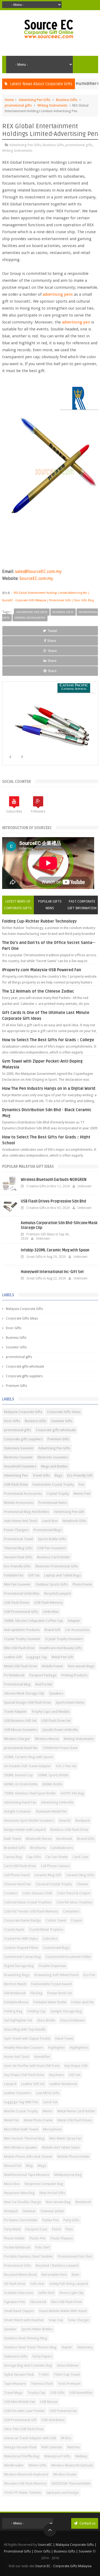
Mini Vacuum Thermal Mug (24, 2138)
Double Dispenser (52, 1966)
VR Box (66, 2438)
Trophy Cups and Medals (51, 1712)
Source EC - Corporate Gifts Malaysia (63, 2566)
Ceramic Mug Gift (48, 1875)
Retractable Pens (54, 2275)
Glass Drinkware (72, 2020)
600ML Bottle (52, 1784)
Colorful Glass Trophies (74, 1902)
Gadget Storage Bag (66, 2011)
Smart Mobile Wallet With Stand (63, 2311)
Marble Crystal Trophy (21, 2111)
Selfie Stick (46, 2293)
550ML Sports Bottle (53, 1775)
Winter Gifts (37, 2465)
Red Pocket (44, 1684)
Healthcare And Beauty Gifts (61, 1648)
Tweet (52, 631)
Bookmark (64, 1839)
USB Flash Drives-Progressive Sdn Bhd (53, 1201)
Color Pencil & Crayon (74, 1893)
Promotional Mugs (48, 1530)
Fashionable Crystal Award (51, 1984)
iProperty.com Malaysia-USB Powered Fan (42, 970)
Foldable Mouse (16, 2002)
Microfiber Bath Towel (21, 2129)
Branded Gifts (15, 1848)
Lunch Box (50, 1521)
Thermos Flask (42, 2384)
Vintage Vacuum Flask (20, 2447)
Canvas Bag (13, 1857)
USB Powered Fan (63, 2411)
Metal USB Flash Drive (21, 1666)
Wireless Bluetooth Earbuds (72, 2465)
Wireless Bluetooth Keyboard (26, 2474)
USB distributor (53, 2420)
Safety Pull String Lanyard (68, 2284)
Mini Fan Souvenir (17, 1584)
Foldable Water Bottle (50, 2002)
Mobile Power (53, 1666)
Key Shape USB (76, 2066)
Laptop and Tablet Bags (63, 1575)
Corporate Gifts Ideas (22, 1318)
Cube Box (50, 1939)
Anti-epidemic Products (22, 1630)
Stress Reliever (68, 2365)
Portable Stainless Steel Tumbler (29, 2256)
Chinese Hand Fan (17, 1884)
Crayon (76, 1920)
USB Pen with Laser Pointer (24, 2411)
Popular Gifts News (50, 905)
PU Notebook (14, 1675)
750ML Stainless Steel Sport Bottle (30, 1793)
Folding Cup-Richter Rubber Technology (39, 921)
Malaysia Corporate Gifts (24, 1309)
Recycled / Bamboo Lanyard (57, 2265)
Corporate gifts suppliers (24, 1376)
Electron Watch (15, 1984)
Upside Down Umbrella (60, 1730)
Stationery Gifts (16, 2356)
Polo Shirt (43, 2247)
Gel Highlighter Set (18, 2020)
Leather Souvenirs (18, 2093)
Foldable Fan (14, 1575)
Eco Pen (89, 1975)
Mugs (42, 2166)
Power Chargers (16, 1530)
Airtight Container (17, 1811)
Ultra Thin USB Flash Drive (24, 2429)
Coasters (11, 1893)
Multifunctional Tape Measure (27, 2175)
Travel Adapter (15, 1712)
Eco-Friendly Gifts (17, 1566)
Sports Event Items (70, 1702)
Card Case (80, 1857)
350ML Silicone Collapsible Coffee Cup (33, 1621)
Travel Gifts (41, 1475)
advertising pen (76, 322)
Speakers (56, 1693)
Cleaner (82, 1884)
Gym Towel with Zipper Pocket (27, 2038)
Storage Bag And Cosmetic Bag (28, 2365)
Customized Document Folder (68, 1957)
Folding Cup (36, 2011)
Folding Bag (13, 2011)
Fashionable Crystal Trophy (53, 1484)
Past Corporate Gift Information (82, 905)
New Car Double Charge (23, 2202)
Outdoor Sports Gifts (52, 1584)
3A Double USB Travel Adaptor (27, 1766)
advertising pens (58, 294)
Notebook (83, 2202)
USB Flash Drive (16, 1484)
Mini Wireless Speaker (21, 2147)
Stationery (85, 2347)
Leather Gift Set (33, 2084)
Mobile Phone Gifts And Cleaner (28, 2157)
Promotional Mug (17, 1684)
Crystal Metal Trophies (46, 1929)
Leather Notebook (63, 2084)
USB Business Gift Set (20, 1721)
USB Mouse (49, 2402)
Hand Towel (64, 2038)
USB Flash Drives (17, 1603)
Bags (59, 1475)
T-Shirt (44, 2374)
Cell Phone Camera (55, 1866)
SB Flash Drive (15, 2284)
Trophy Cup (36, 2393)
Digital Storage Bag (19, 1966)
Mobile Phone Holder (73, 2157)
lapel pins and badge (63, 2493)
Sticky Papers (42, 2356)
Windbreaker (14, 2465)
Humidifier (42, 2057)
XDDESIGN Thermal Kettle (71, 2483)
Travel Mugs (13, 2393)
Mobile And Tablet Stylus (61, 2147)
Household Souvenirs (20, 1466)
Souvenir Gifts (16, 1347)
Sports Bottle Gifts (52, 1539)
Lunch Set (50, 2102)
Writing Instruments (52, 105)
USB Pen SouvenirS (52, 1548)
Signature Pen (15, 2302)
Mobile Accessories (19, 1503)
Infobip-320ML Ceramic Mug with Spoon (55, 1250)
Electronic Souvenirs (53, 1457)
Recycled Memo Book (20, 2275)
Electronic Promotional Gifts (57, 1566)
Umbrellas (51, 1612)
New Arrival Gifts (52, 2193)
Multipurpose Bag (68, 2175)
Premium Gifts (16, 1386)
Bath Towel (13, 1839)
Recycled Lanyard (57, 1593)
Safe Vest (37, 2284)
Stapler (67, 2347)
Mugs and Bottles (54, 1466)
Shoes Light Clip (71, 2293)
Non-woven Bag (58, 2202)
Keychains (57, 2075)
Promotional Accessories (23, 1494)
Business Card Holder (53, 1557)
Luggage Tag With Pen (21, 2102)
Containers (71, 1911)
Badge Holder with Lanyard (25, 1830)
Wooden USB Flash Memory (25, 2483)
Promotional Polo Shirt (75, 2256)
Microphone (52, 2129)
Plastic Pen (38, 2238)
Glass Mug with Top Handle (25, 2029)
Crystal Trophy (58, 1494)
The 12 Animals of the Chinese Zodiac (38, 991)
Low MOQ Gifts (48, 2093)
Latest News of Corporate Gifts (18, 905)
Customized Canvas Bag (22, 1957)
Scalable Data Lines (19, 2293)
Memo (48, 2111)
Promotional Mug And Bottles (27, 1512)
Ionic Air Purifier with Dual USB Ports (32, 2066)
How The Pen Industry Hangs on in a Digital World (49, 1088)
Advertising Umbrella (57, 1802)
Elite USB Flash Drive (19, 1648)
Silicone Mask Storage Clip (24, 1693)
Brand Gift (52, 1630)
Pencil (56, 2229)
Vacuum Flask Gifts (18, 1557)
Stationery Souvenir (19, 1448)
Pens (69, 2229)
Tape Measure (15, 2384)
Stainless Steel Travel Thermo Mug (30, 2347)
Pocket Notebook (17, 2247)
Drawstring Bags (17, 1975)
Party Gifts (71, 2220)
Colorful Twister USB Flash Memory (31, 1911)
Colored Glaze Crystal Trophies (28, 1902)
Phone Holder (14, 2238)
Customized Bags (56, 1948)
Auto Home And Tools (21, 1521)
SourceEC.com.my (36, 578)
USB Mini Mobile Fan (20, 2402)
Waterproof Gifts (57, 2456)
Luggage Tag (37, 1657)
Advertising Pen (16, 1475)
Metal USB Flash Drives (75, 2120)
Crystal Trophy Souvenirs (64, 1639)
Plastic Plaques (62, 2238)
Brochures (38, 1848)
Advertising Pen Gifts (35, 100)
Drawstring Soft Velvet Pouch (57, 1975)
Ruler (76, 2275)
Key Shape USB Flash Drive (24, 2075)
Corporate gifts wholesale (25, 1367)
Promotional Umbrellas (22, 1593)
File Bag (36, 1993)
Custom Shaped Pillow (21, 1948)
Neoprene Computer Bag (44, 2184)
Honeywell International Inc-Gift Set (52, 1272)
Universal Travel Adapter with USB (30, 2438)
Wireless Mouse (47, 1739)
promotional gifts (18, 105)
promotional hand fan (21, 1748)
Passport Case (36, 2229)
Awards (65, 1820)
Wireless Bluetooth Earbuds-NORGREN (54, 1180)
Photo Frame (82, 1584)
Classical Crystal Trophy (54, 1884)
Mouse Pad (13, 2166)
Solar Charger (79, 2320)
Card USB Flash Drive (20, 1866)
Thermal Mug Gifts (18, 1548)
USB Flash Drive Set (56, 1721)
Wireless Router (65, 2474)
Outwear (29, 2211)
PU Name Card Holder (21, 2220)
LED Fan (75, 2075)
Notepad (11, 2211)
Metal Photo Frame (38, 2120)
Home (9, 100)
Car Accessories (77, 1630)
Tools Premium (69, 2384)
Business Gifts (67, 100)
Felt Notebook (15, 1993)
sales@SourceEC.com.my (38, 571)
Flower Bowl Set (59, 1993)
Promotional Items (53, 1503)
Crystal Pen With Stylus (21, 1939)
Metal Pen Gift (62, 1657)
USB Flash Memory (48, 1603)
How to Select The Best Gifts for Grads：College (48, 1040)
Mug (29, 2166)
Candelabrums (62, 1848)
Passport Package (43, 1675)
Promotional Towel (19, 1539)
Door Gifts (14, 1328)
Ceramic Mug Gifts (80, 1875)
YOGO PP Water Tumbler (23, 2493)
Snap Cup (56, 2320)
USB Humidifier (81, 2393)
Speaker (10, 2329)
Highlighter (57, 2048)
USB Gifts (57, 2393)
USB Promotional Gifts (21, 1612)
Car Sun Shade (57, 1857)
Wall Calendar (52, 2447)
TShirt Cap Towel (67, 2374)
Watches (74, 2447)
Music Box (12, 2184)
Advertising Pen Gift (69, 1512)
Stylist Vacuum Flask (19, 2374)
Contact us (87, 2523)
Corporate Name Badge (22, 1920)
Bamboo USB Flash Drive (69, 1830)
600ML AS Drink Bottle (21, 1784)
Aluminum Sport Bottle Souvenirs (29, 1820)
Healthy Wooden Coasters (24, 2048)
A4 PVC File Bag (72, 1793)
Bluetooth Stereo (39, 1839)
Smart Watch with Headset (24, 2320)
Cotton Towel (56, 1920)
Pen (81, 1484)
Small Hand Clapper (19, 2311)
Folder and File (82, 2002)
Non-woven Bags (81, 1666)
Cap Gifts (34, 1857)
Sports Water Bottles (37, 2329)
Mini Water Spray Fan (65, 2138)
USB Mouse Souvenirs (21, 1730)
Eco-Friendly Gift (80, 1475)
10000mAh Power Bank (60, 1748)
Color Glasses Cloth (37, 1893)
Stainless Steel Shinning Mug (26, 2338)
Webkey (81, 2456)
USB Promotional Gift (20, 2420)
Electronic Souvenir (18, 1457)
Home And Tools (17, 2057)
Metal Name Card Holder (76, 2111)
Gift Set (34, 1575)
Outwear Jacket (52, 2211)
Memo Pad (82, 1494)
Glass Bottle (46, 2020)
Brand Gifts (86, 1839)
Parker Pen (51, 2220)
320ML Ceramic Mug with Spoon (29, 1757)
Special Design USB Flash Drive (27, 1702)
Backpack (83, 1820)
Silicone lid (38, 2302)
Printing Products (74, 1675)
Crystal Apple (14, 1929)
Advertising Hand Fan (20, 1802)
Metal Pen (11, 2120)
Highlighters (79, 2048)
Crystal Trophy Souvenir (22, 1639)
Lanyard (10, 2084)
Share (52, 641)
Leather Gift (13, 1657)
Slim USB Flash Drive (66, 2302)
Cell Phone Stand (17, 1875)
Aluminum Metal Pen (51, 1811)
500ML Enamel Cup (18, 1775)
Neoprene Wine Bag (19, 2193)
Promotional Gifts (17, 2265)
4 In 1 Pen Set (66, 1766)
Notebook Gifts (74, 1521)
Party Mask (12, 2229)
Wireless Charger (17, 1739)
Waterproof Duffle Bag (22, 2456)
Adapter (74, 1621)
